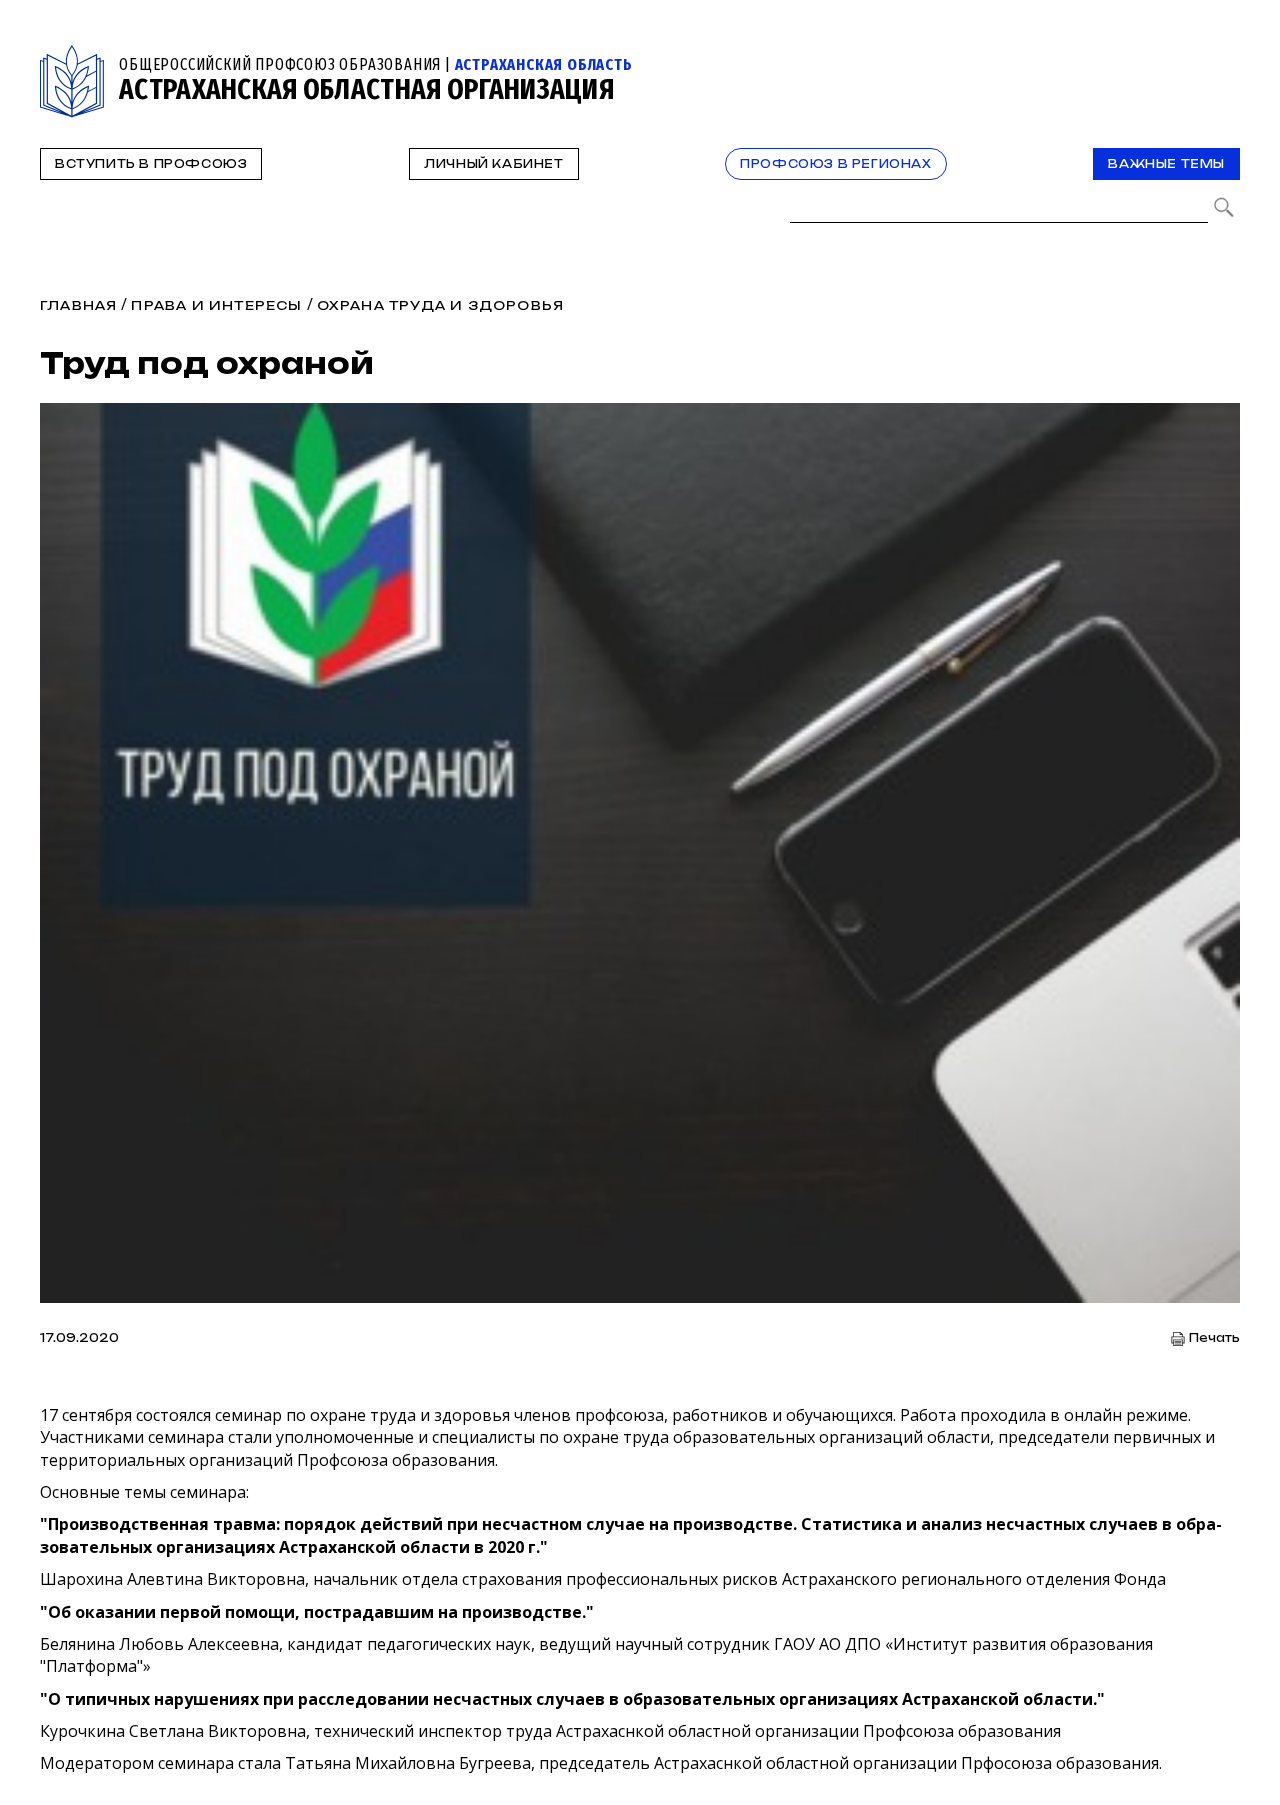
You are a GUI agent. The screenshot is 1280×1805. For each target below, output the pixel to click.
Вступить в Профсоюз (151, 164)
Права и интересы (216, 305)
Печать (1214, 1338)
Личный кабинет (493, 164)
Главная (78, 305)
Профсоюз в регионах (835, 164)
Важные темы (1166, 164)
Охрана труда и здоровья (441, 305)
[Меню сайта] (1223, 56)
